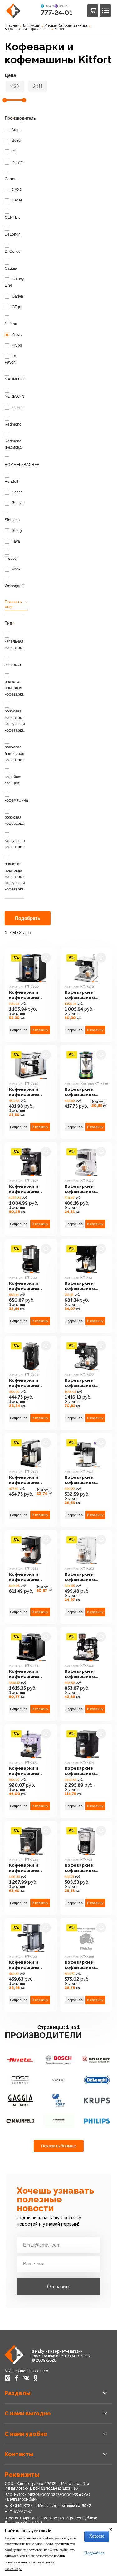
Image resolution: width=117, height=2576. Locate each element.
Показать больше (59, 2146)
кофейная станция (14, 780)
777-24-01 (57, 13)
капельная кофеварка (14, 644)
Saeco (17, 492)
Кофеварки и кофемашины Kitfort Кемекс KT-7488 (85, 1092)
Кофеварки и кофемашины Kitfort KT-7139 (81, 1189)
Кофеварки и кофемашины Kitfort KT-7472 (26, 1674)
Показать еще (13, 604)
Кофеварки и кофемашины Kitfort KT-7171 (25, 1771)
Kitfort (59, 29)
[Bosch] (58, 2060)
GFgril (17, 307)
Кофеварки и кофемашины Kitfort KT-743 (80, 1286)
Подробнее (19, 1030)
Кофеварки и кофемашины (27, 29)
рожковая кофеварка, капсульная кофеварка (15, 721)
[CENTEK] (58, 2080)
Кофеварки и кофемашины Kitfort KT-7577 (81, 1383)
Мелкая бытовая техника (66, 26)
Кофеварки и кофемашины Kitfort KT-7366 (81, 1965)
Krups (16, 345)
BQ (14, 151)
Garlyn (17, 296)
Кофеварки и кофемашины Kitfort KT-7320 (26, 995)
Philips (17, 407)
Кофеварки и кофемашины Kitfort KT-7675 (26, 1480)
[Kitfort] (58, 2100)
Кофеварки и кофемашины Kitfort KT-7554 (26, 1577)
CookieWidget (14, 2569)
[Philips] (97, 2121)
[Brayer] (97, 2060)
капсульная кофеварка (15, 844)
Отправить (59, 2286)
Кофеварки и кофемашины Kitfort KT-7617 (81, 1480)
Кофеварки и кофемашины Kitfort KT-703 (24, 1965)
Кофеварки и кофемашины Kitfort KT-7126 (81, 1674)
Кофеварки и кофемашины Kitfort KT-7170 (81, 995)
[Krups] (97, 2100)
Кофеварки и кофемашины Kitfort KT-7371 (25, 1383)
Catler (17, 200)
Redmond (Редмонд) (14, 444)
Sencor (17, 503)
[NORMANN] (58, 2121)
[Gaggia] (20, 2100)
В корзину (40, 1030)
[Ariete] (20, 2060)
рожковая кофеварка (14, 820)
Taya (15, 541)
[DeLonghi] (97, 2080)
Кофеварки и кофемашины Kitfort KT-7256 (26, 1868)
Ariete (16, 130)
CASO (17, 190)
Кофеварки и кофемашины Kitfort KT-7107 (26, 1189)
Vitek (16, 569)
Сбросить (20, 933)
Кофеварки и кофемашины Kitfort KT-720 (24, 1286)
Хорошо (97, 2536)
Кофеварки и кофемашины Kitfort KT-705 (80, 1868)
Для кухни (32, 26)
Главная (12, 26)
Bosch (17, 140)
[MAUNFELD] (20, 2121)
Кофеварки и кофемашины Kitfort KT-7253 (81, 1577)
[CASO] (20, 2080)
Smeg (16, 531)
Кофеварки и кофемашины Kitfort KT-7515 (25, 1092)
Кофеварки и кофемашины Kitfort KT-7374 (81, 1771)
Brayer (17, 162)
